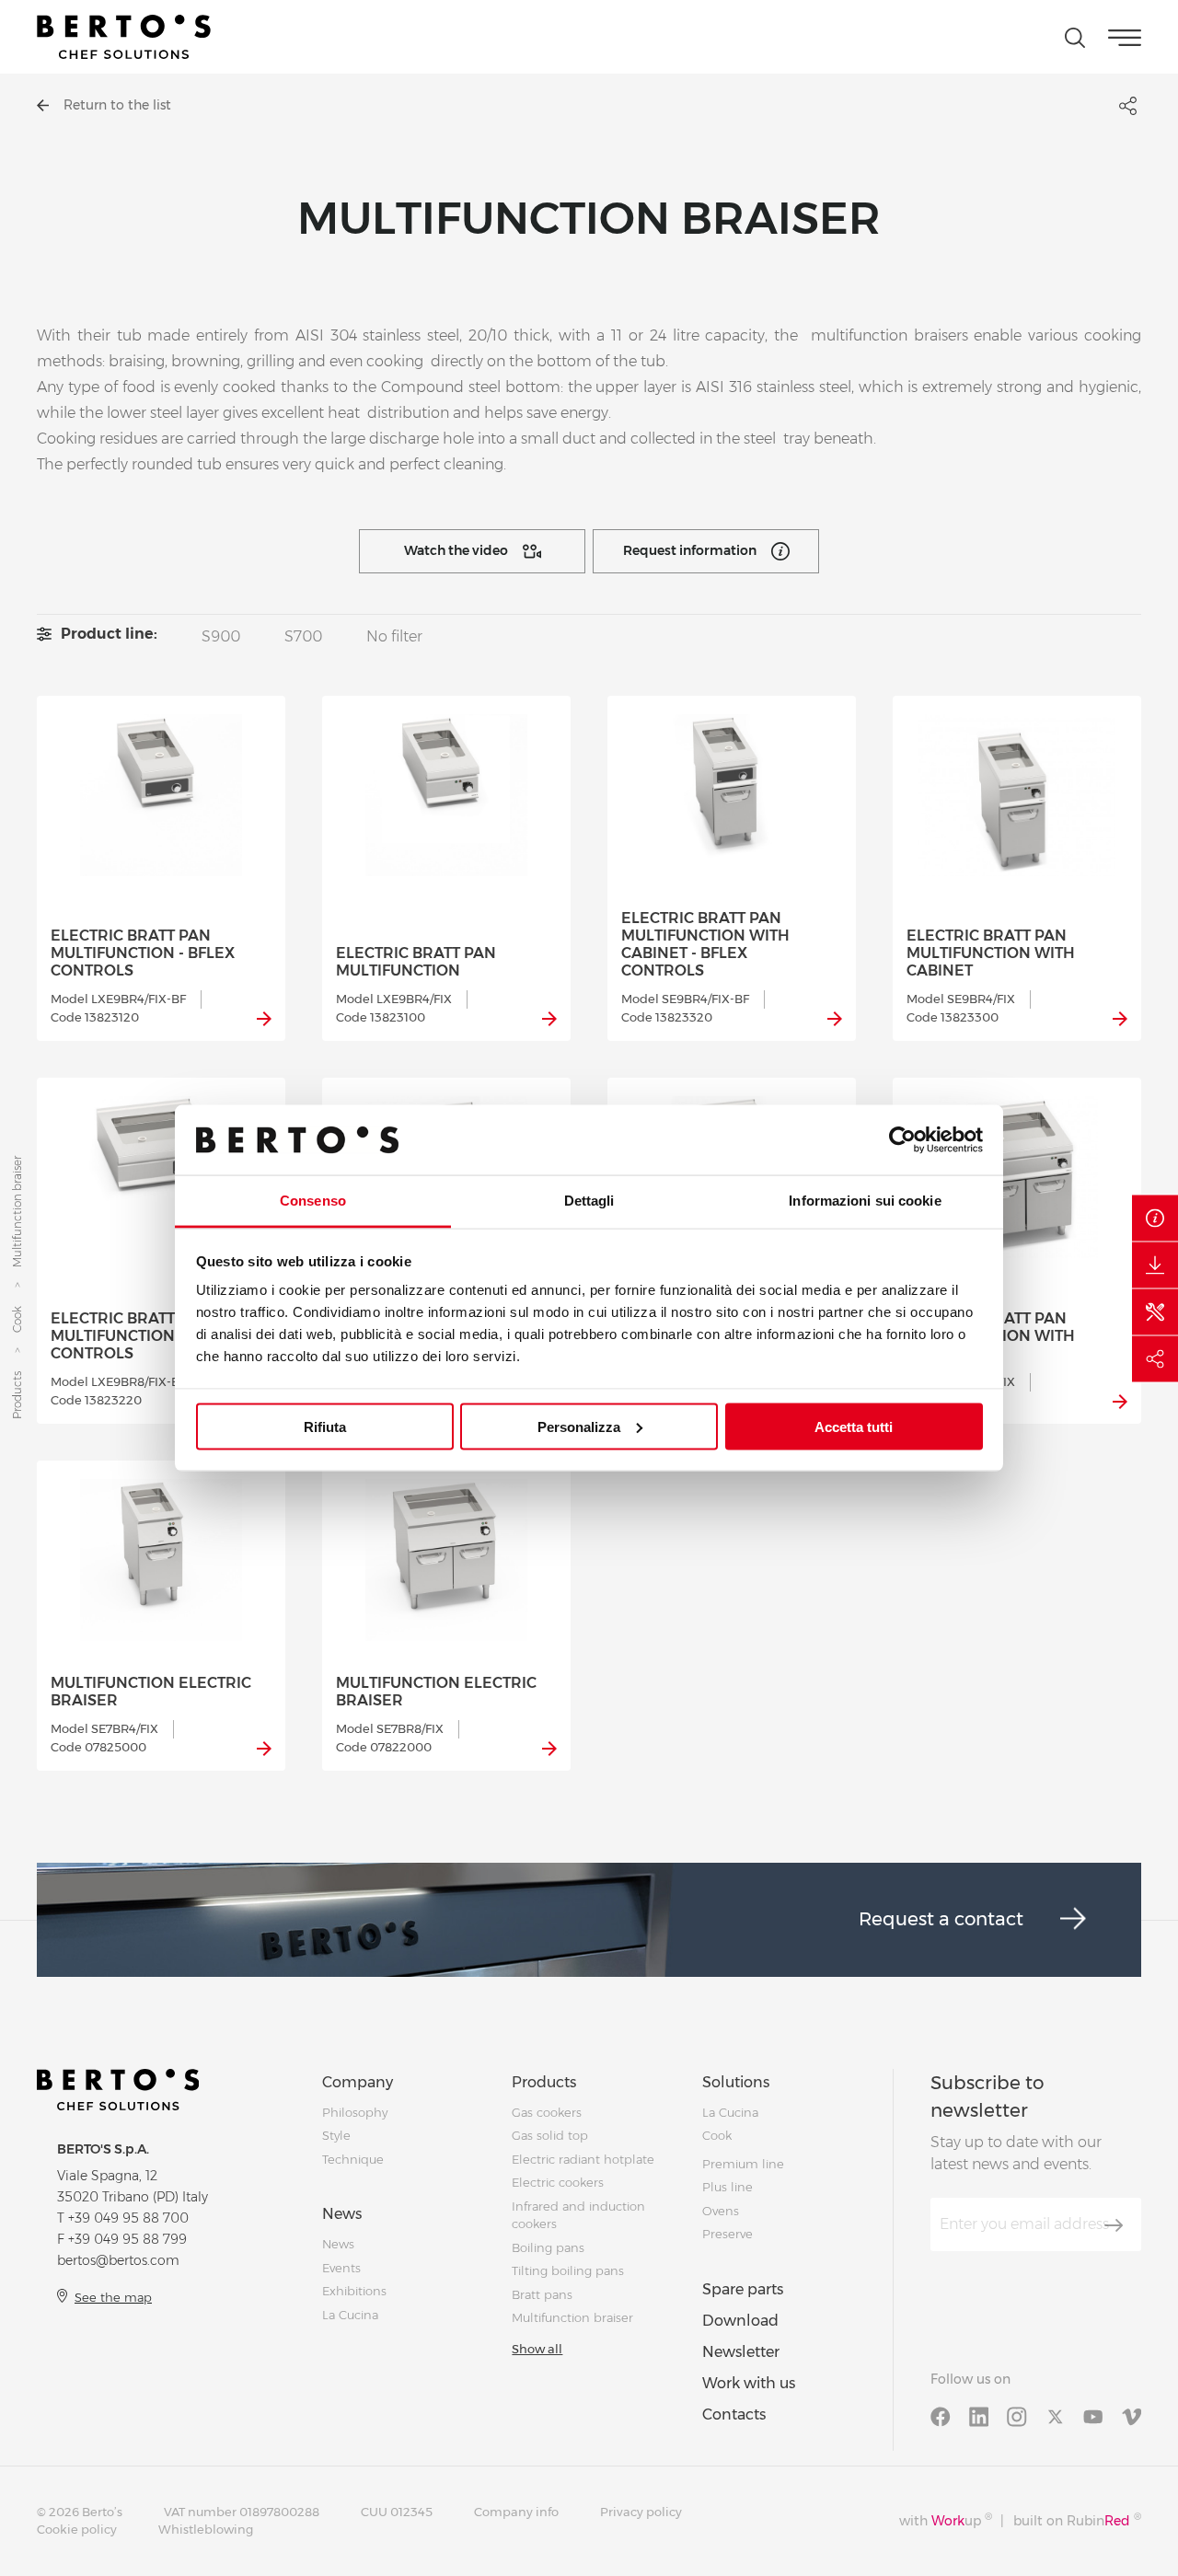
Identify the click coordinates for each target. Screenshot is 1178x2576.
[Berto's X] (1056, 2416)
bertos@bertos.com (118, 2260)
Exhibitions (354, 2291)
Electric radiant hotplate (583, 2159)
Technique (353, 2159)
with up (946, 2520)
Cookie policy (77, 2529)
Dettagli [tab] (589, 1201)
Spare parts (743, 2289)
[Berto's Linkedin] (979, 2416)
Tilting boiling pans (568, 2270)
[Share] (1155, 1358)
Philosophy (355, 2112)
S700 (303, 636)
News (342, 2214)
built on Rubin (1077, 2520)
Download (740, 2321)
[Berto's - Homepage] (124, 37)
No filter (394, 636)
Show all (537, 2349)
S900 (221, 636)
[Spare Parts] (1155, 1311)
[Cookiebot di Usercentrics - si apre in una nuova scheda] (902, 1139)
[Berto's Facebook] (941, 2416)
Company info (516, 2512)
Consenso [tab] (313, 1201)
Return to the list (117, 105)
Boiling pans (548, 2247)
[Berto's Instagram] (1017, 2416)
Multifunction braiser (572, 2317)
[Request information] (1155, 1218)
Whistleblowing (206, 2529)
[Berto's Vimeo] (1132, 2416)
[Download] (1155, 1265)
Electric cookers (558, 2182)
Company (358, 2082)
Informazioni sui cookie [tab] (865, 1201)
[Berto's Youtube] (1093, 2416)
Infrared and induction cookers (578, 2215)
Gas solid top (550, 2135)
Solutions (736, 2082)
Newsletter (741, 2352)
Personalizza (579, 1426)
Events (341, 2268)
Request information (690, 550)
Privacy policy (641, 2512)
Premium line (743, 2164)
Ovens (721, 2211)
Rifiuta (325, 1426)
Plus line (728, 2187)
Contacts (734, 2414)
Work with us (749, 2383)
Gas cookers (547, 2112)
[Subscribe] (1114, 2225)
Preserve (728, 2234)
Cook (17, 1320)
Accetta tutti (854, 1426)
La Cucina (350, 2315)
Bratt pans (542, 2294)
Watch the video (456, 550)
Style (336, 2135)
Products (17, 1396)
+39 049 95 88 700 (128, 2218)
